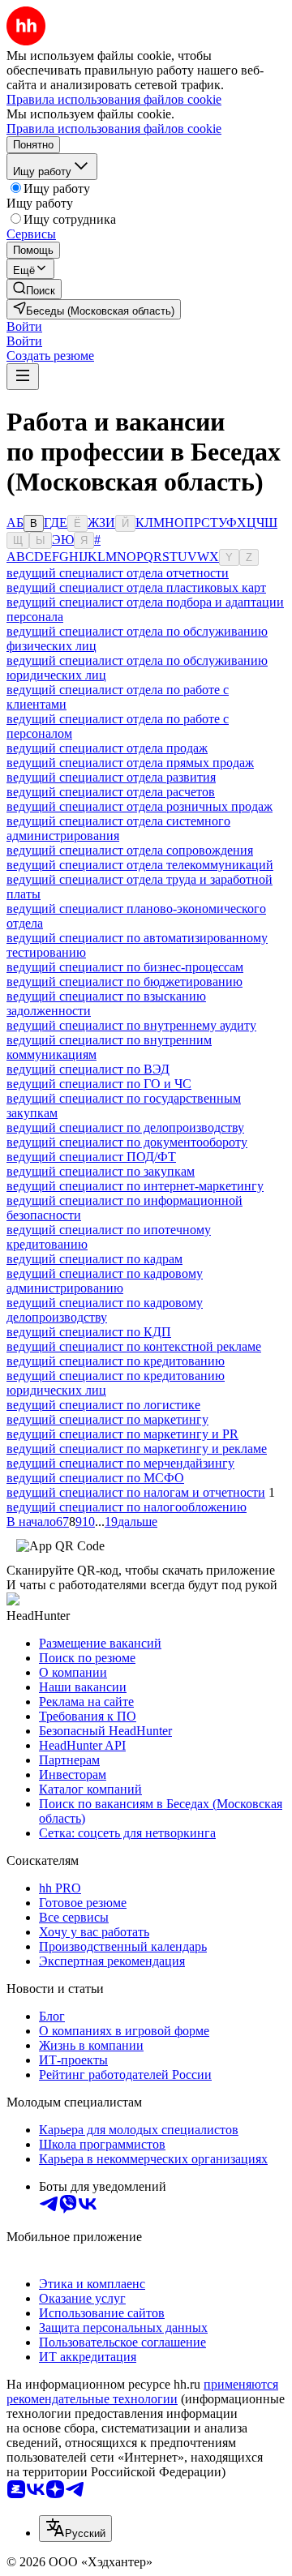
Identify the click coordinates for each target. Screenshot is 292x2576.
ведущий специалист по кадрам (94, 1259)
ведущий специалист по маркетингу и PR (122, 1434)
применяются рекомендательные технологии (142, 2392)
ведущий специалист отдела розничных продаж (140, 806)
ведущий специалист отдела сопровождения (130, 850)
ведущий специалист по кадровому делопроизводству (105, 1310)
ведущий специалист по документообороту (127, 1142)
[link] (34, 289)
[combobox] (75, 2529)
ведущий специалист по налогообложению (127, 1507)
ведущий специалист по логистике (103, 1405)
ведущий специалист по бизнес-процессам (125, 967)
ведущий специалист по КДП (89, 1332)
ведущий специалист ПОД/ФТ (91, 1157)
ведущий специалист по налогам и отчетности (136, 1492)
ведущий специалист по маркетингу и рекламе (137, 1449)
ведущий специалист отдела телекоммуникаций (140, 865)
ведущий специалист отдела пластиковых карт (136, 587)
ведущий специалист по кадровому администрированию (105, 1281)
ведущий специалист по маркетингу (107, 1419)
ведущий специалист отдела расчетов (111, 792)
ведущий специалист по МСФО (95, 1478)
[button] (24, 326)
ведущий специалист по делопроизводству (125, 1127)
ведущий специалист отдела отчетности (118, 573)
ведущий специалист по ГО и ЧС (99, 1084)
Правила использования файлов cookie (114, 129)
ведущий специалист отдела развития (111, 777)
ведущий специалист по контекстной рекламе (134, 1346)
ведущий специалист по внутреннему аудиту (131, 1025)
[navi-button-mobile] (23, 377)
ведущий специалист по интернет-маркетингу (135, 1186)
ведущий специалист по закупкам (101, 1171)
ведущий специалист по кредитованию (116, 1361)
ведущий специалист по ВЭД (88, 1069)
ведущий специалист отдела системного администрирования (118, 828)
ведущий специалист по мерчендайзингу (120, 1463)
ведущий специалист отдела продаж (107, 748)
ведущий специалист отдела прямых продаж (130, 763)
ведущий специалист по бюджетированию (125, 982)
